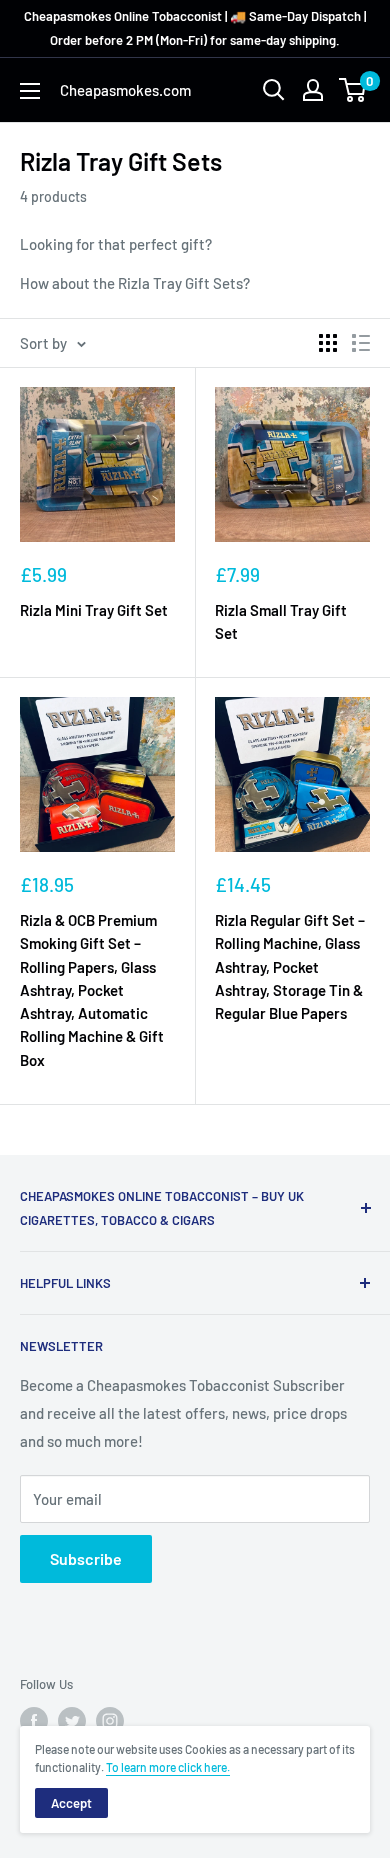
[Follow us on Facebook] (34, 1721)
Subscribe (86, 1558)
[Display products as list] (361, 343)
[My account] (313, 90)
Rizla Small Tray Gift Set (281, 621)
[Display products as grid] (328, 343)
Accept (71, 1803)
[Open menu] (30, 91)
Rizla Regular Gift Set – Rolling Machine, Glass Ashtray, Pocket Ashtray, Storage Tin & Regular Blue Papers (290, 966)
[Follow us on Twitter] (72, 1721)
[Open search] (274, 90)
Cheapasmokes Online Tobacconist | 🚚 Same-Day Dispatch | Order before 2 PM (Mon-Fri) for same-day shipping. (195, 28)
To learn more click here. (168, 1767)
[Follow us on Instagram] (110, 1721)
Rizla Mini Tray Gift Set (94, 610)
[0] (353, 90)
